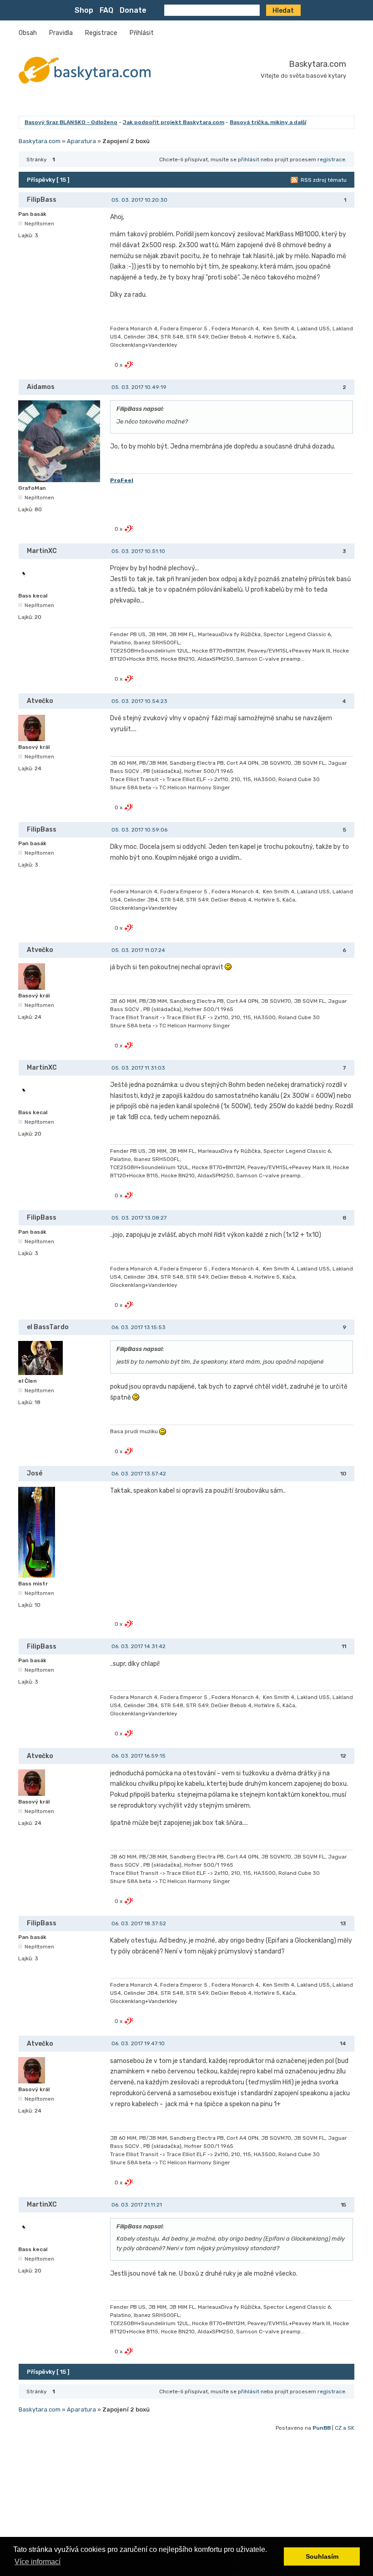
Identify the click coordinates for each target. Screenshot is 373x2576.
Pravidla (61, 33)
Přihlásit (142, 33)
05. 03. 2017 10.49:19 (139, 387)
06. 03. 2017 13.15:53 (139, 1327)
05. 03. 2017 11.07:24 (138, 950)
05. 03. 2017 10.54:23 (139, 701)
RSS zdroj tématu (324, 180)
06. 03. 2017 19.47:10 (138, 2043)
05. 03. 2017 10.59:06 (139, 830)
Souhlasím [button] (322, 2556)
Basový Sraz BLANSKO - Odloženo (71, 122)
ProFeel (122, 480)
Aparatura (81, 141)
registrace (331, 159)
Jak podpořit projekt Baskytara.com (174, 122)
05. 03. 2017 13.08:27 (139, 1218)
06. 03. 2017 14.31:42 (139, 1646)
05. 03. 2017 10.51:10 (138, 551)
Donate (133, 10)
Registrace (101, 33)
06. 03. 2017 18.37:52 (139, 1923)
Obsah (28, 33)
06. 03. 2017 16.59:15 (139, 1756)
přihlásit (249, 159)
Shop (84, 10)
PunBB (322, 2428)
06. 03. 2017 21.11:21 (137, 2205)
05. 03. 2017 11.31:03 (138, 1068)
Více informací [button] (38, 2562)
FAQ (106, 10)
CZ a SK (345, 2428)
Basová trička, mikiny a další (268, 122)
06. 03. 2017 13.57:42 (139, 1474)
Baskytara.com (318, 64)
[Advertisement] (186, 2499)
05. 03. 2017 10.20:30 (139, 200)
